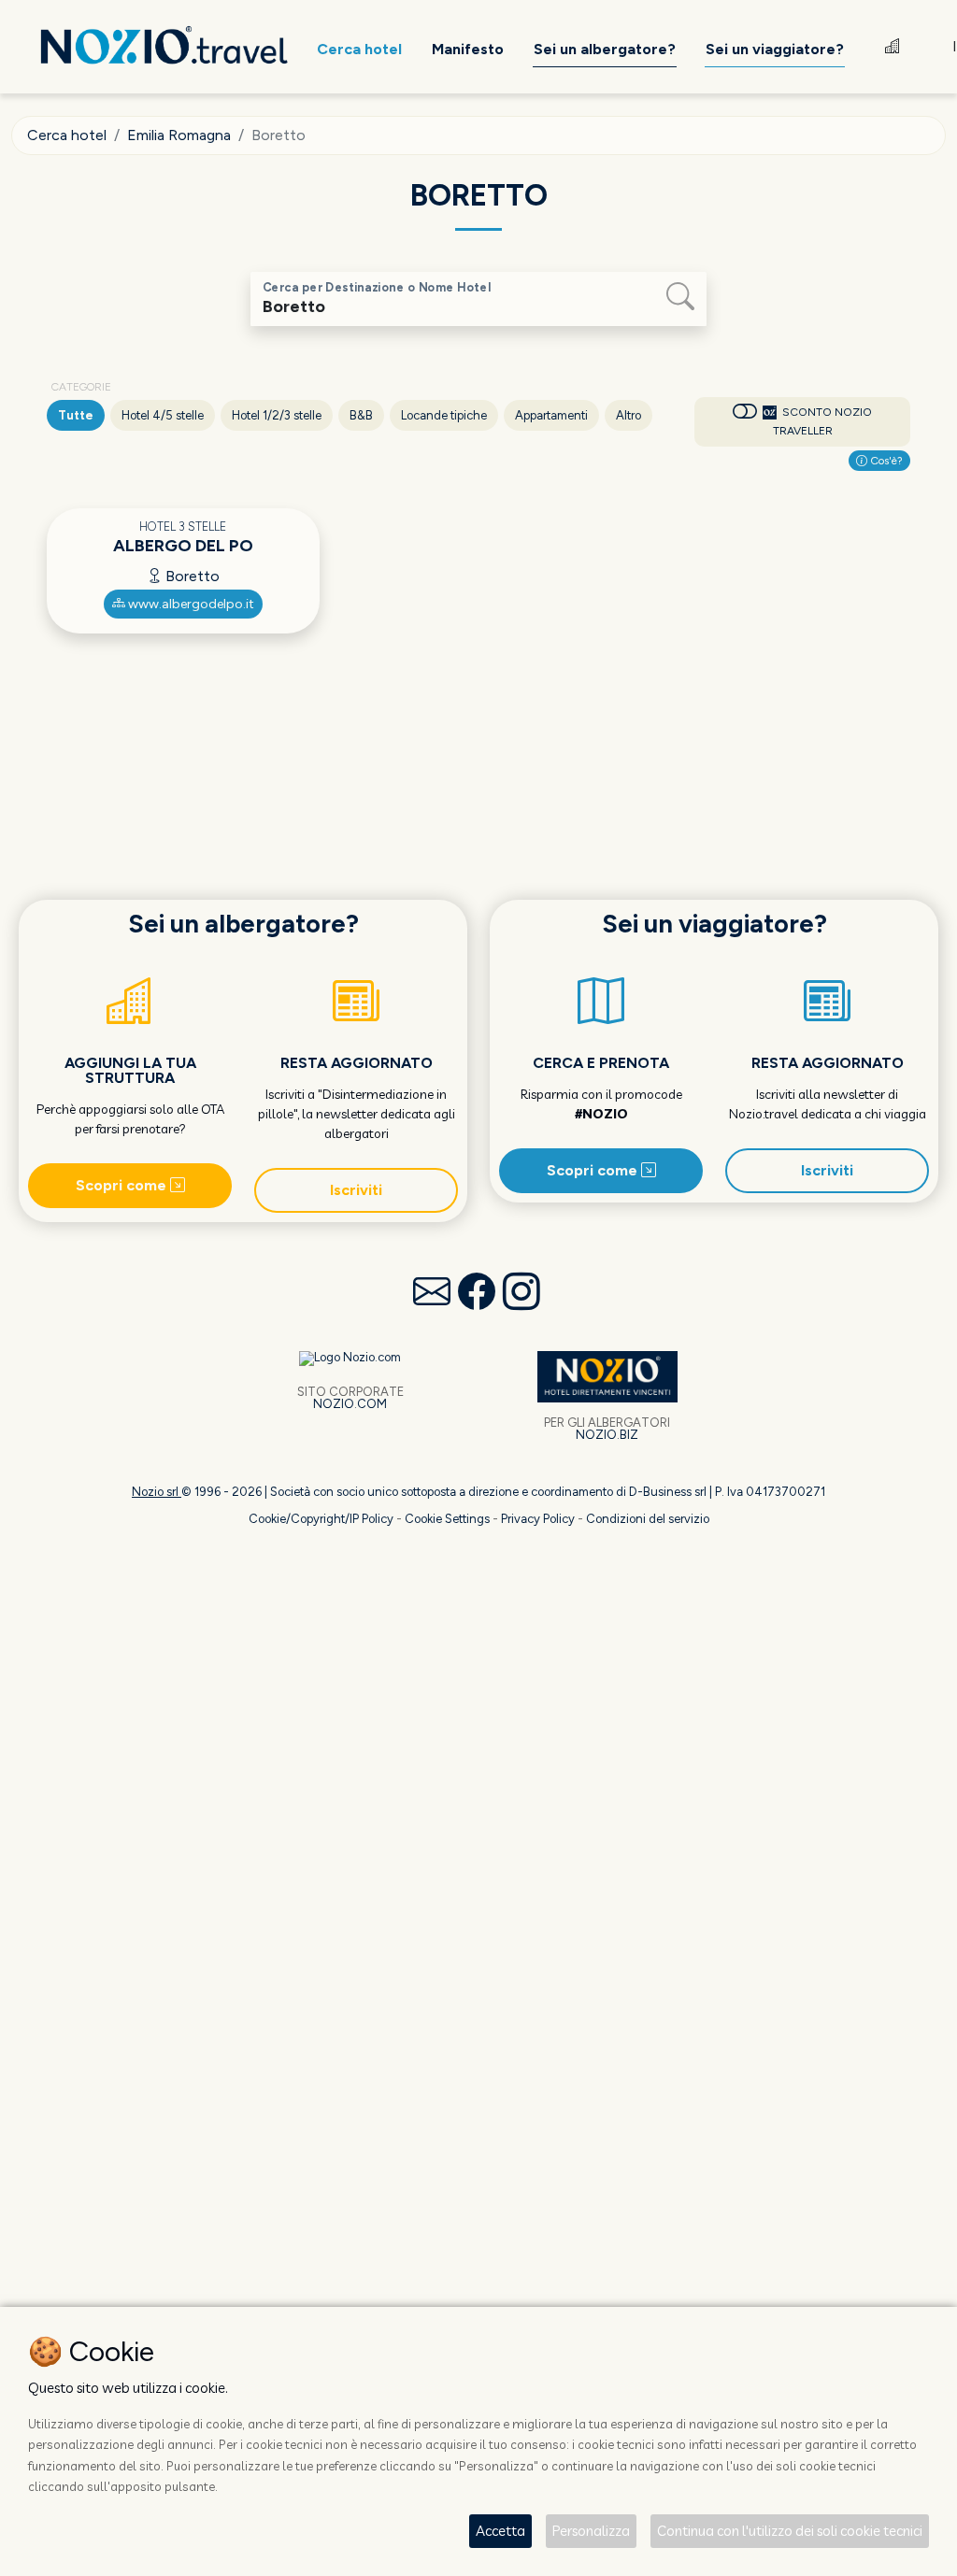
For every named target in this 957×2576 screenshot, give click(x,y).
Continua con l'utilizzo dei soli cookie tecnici (790, 2531)
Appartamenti (551, 415)
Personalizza (591, 2531)
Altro (628, 415)
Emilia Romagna (179, 135)
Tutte (76, 415)
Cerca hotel (67, 135)
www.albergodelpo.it (190, 604)
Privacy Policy (538, 1519)
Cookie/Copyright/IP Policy (321, 1519)
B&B (361, 415)
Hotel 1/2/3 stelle (277, 415)
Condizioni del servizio (648, 1519)
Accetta (500, 2531)
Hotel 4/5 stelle (163, 415)
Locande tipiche (444, 415)
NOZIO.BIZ (607, 1435)
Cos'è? (885, 461)
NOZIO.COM (350, 1404)
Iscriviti (356, 1190)
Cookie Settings (447, 1519)
